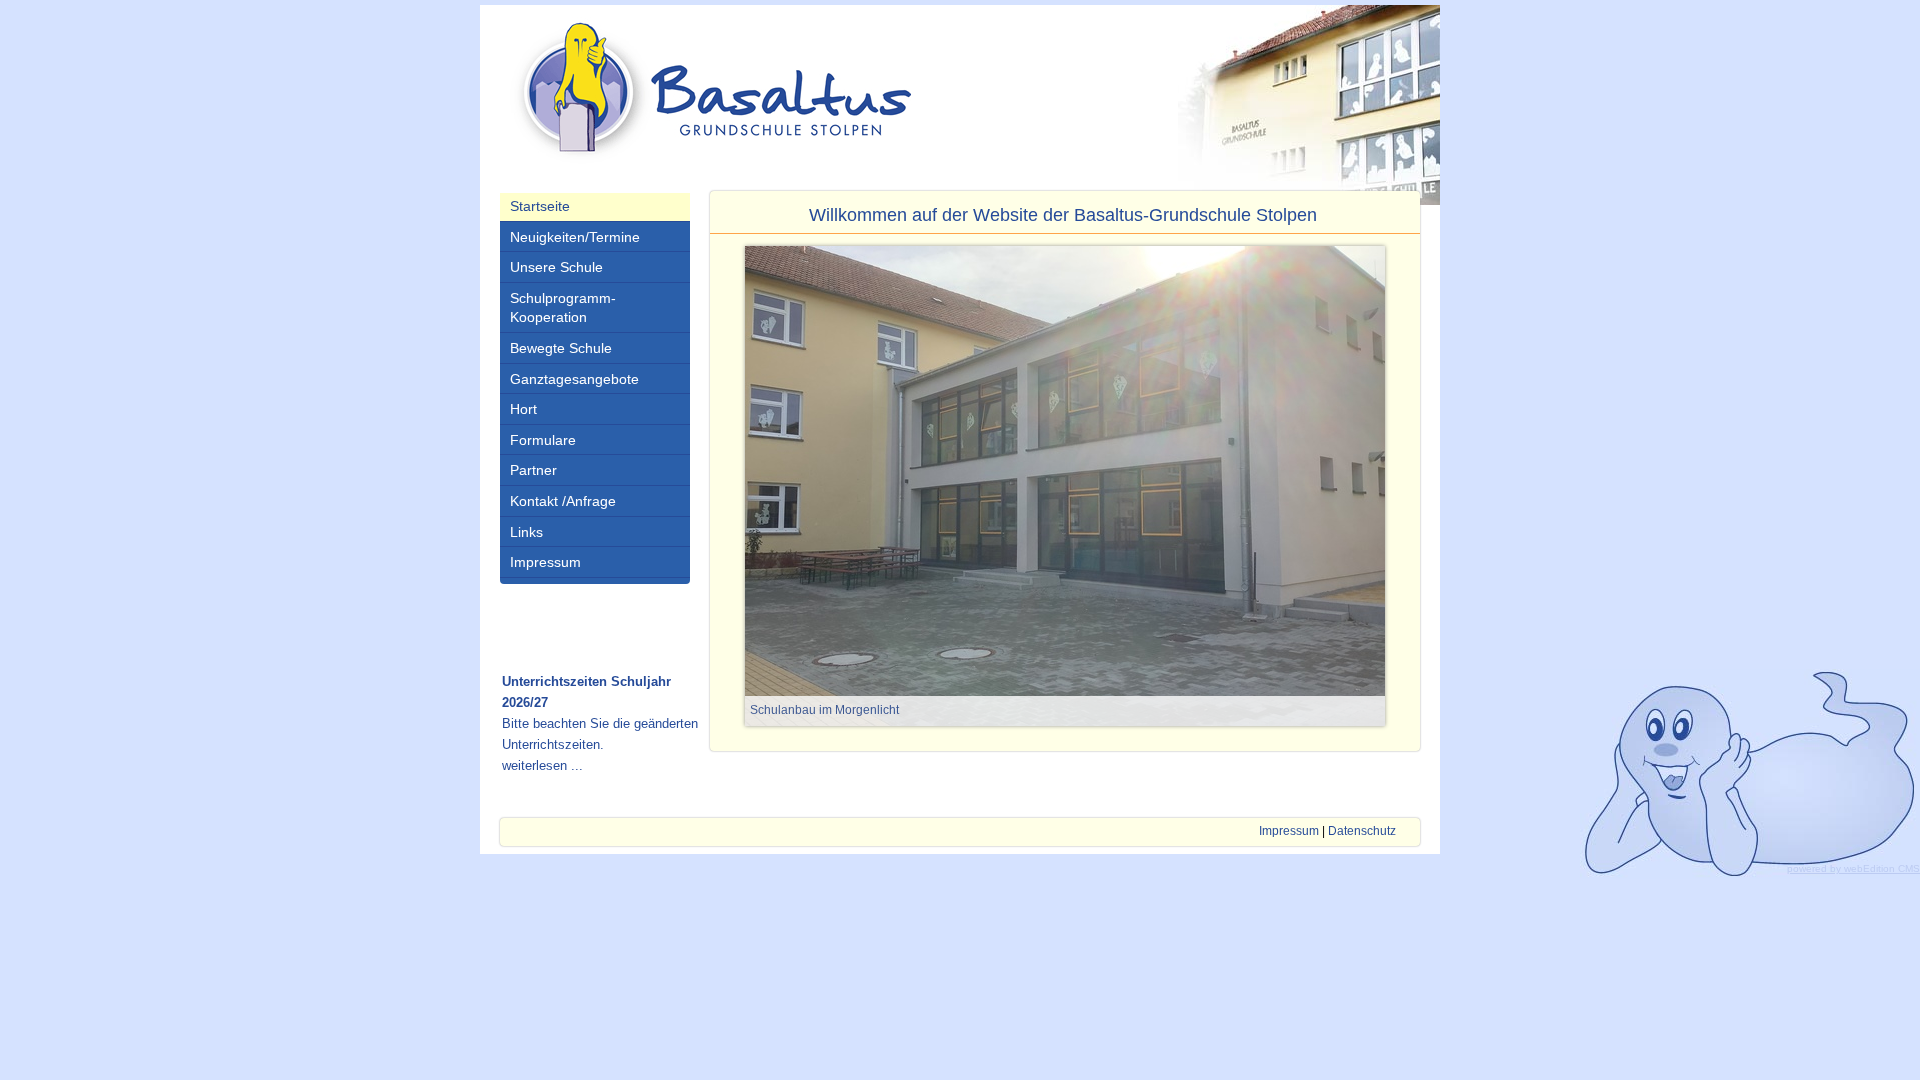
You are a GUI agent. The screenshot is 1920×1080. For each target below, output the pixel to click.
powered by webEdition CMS (1853, 868)
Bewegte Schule (561, 348)
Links (526, 532)
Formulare (543, 440)
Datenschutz (1362, 831)
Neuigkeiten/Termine (575, 237)
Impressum (545, 562)
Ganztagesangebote (574, 379)
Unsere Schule (556, 267)
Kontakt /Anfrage (563, 501)
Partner (533, 470)
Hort (523, 409)
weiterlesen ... (542, 765)
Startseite (540, 206)
